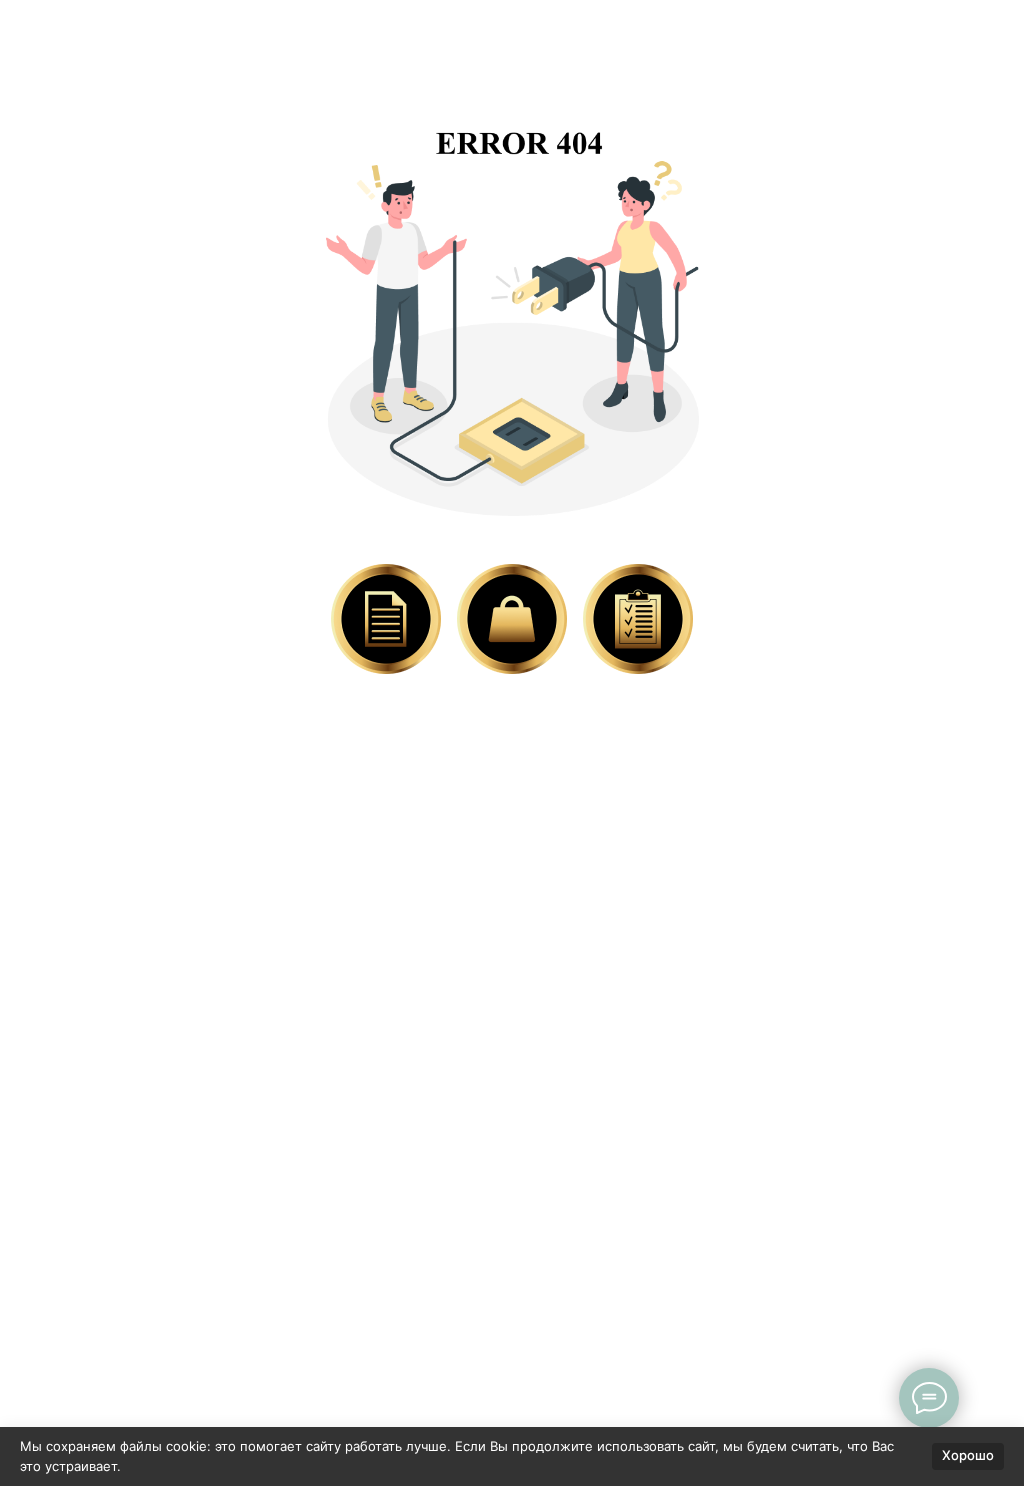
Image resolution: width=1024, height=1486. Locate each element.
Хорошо (968, 1455)
